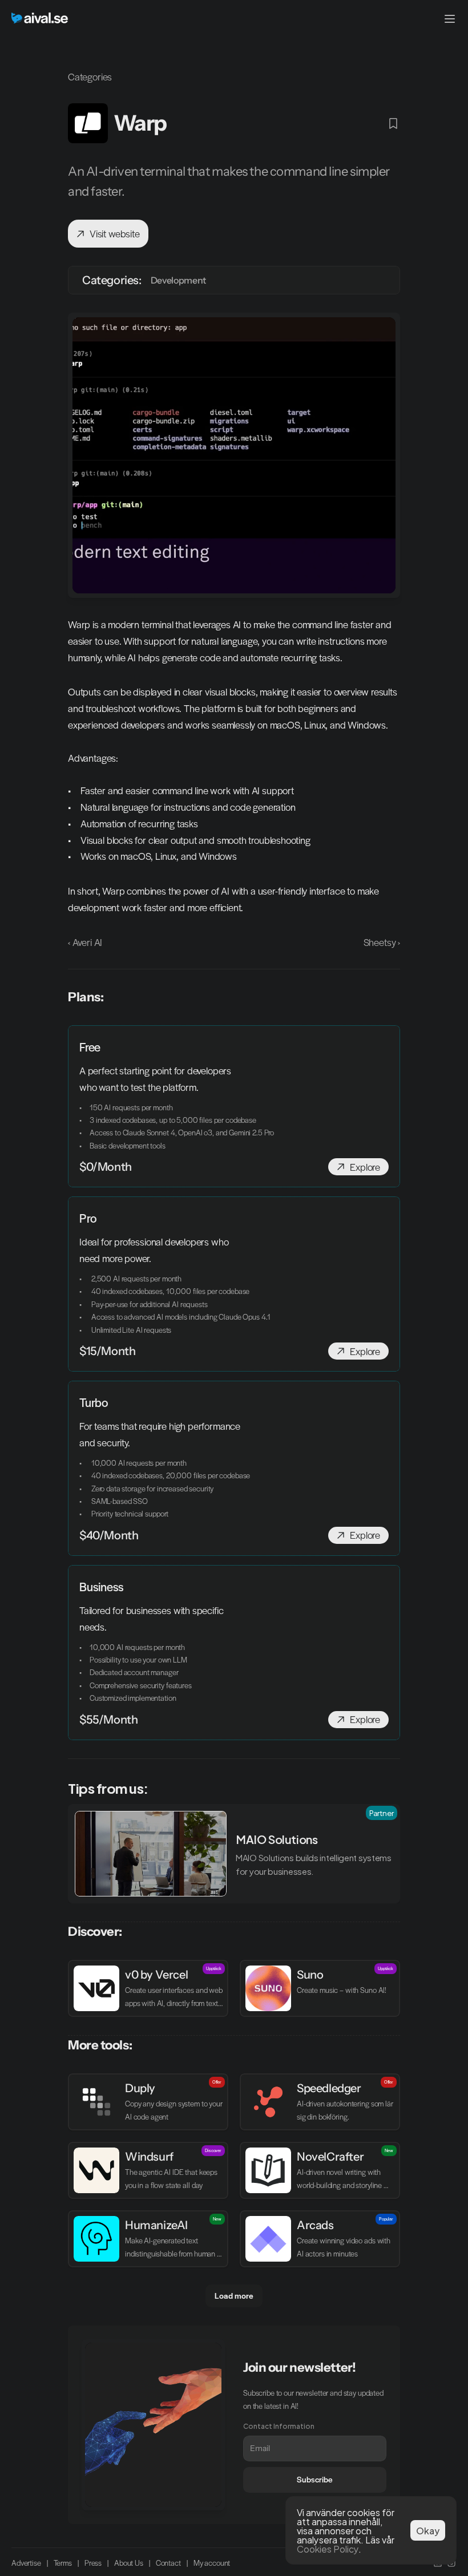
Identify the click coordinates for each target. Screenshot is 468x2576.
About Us (129, 2563)
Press (93, 2563)
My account (212, 2563)
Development (178, 280)
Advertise (26, 2563)
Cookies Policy (328, 2548)
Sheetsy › (382, 942)
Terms (63, 2563)
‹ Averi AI (85, 942)
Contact (168, 2563)
